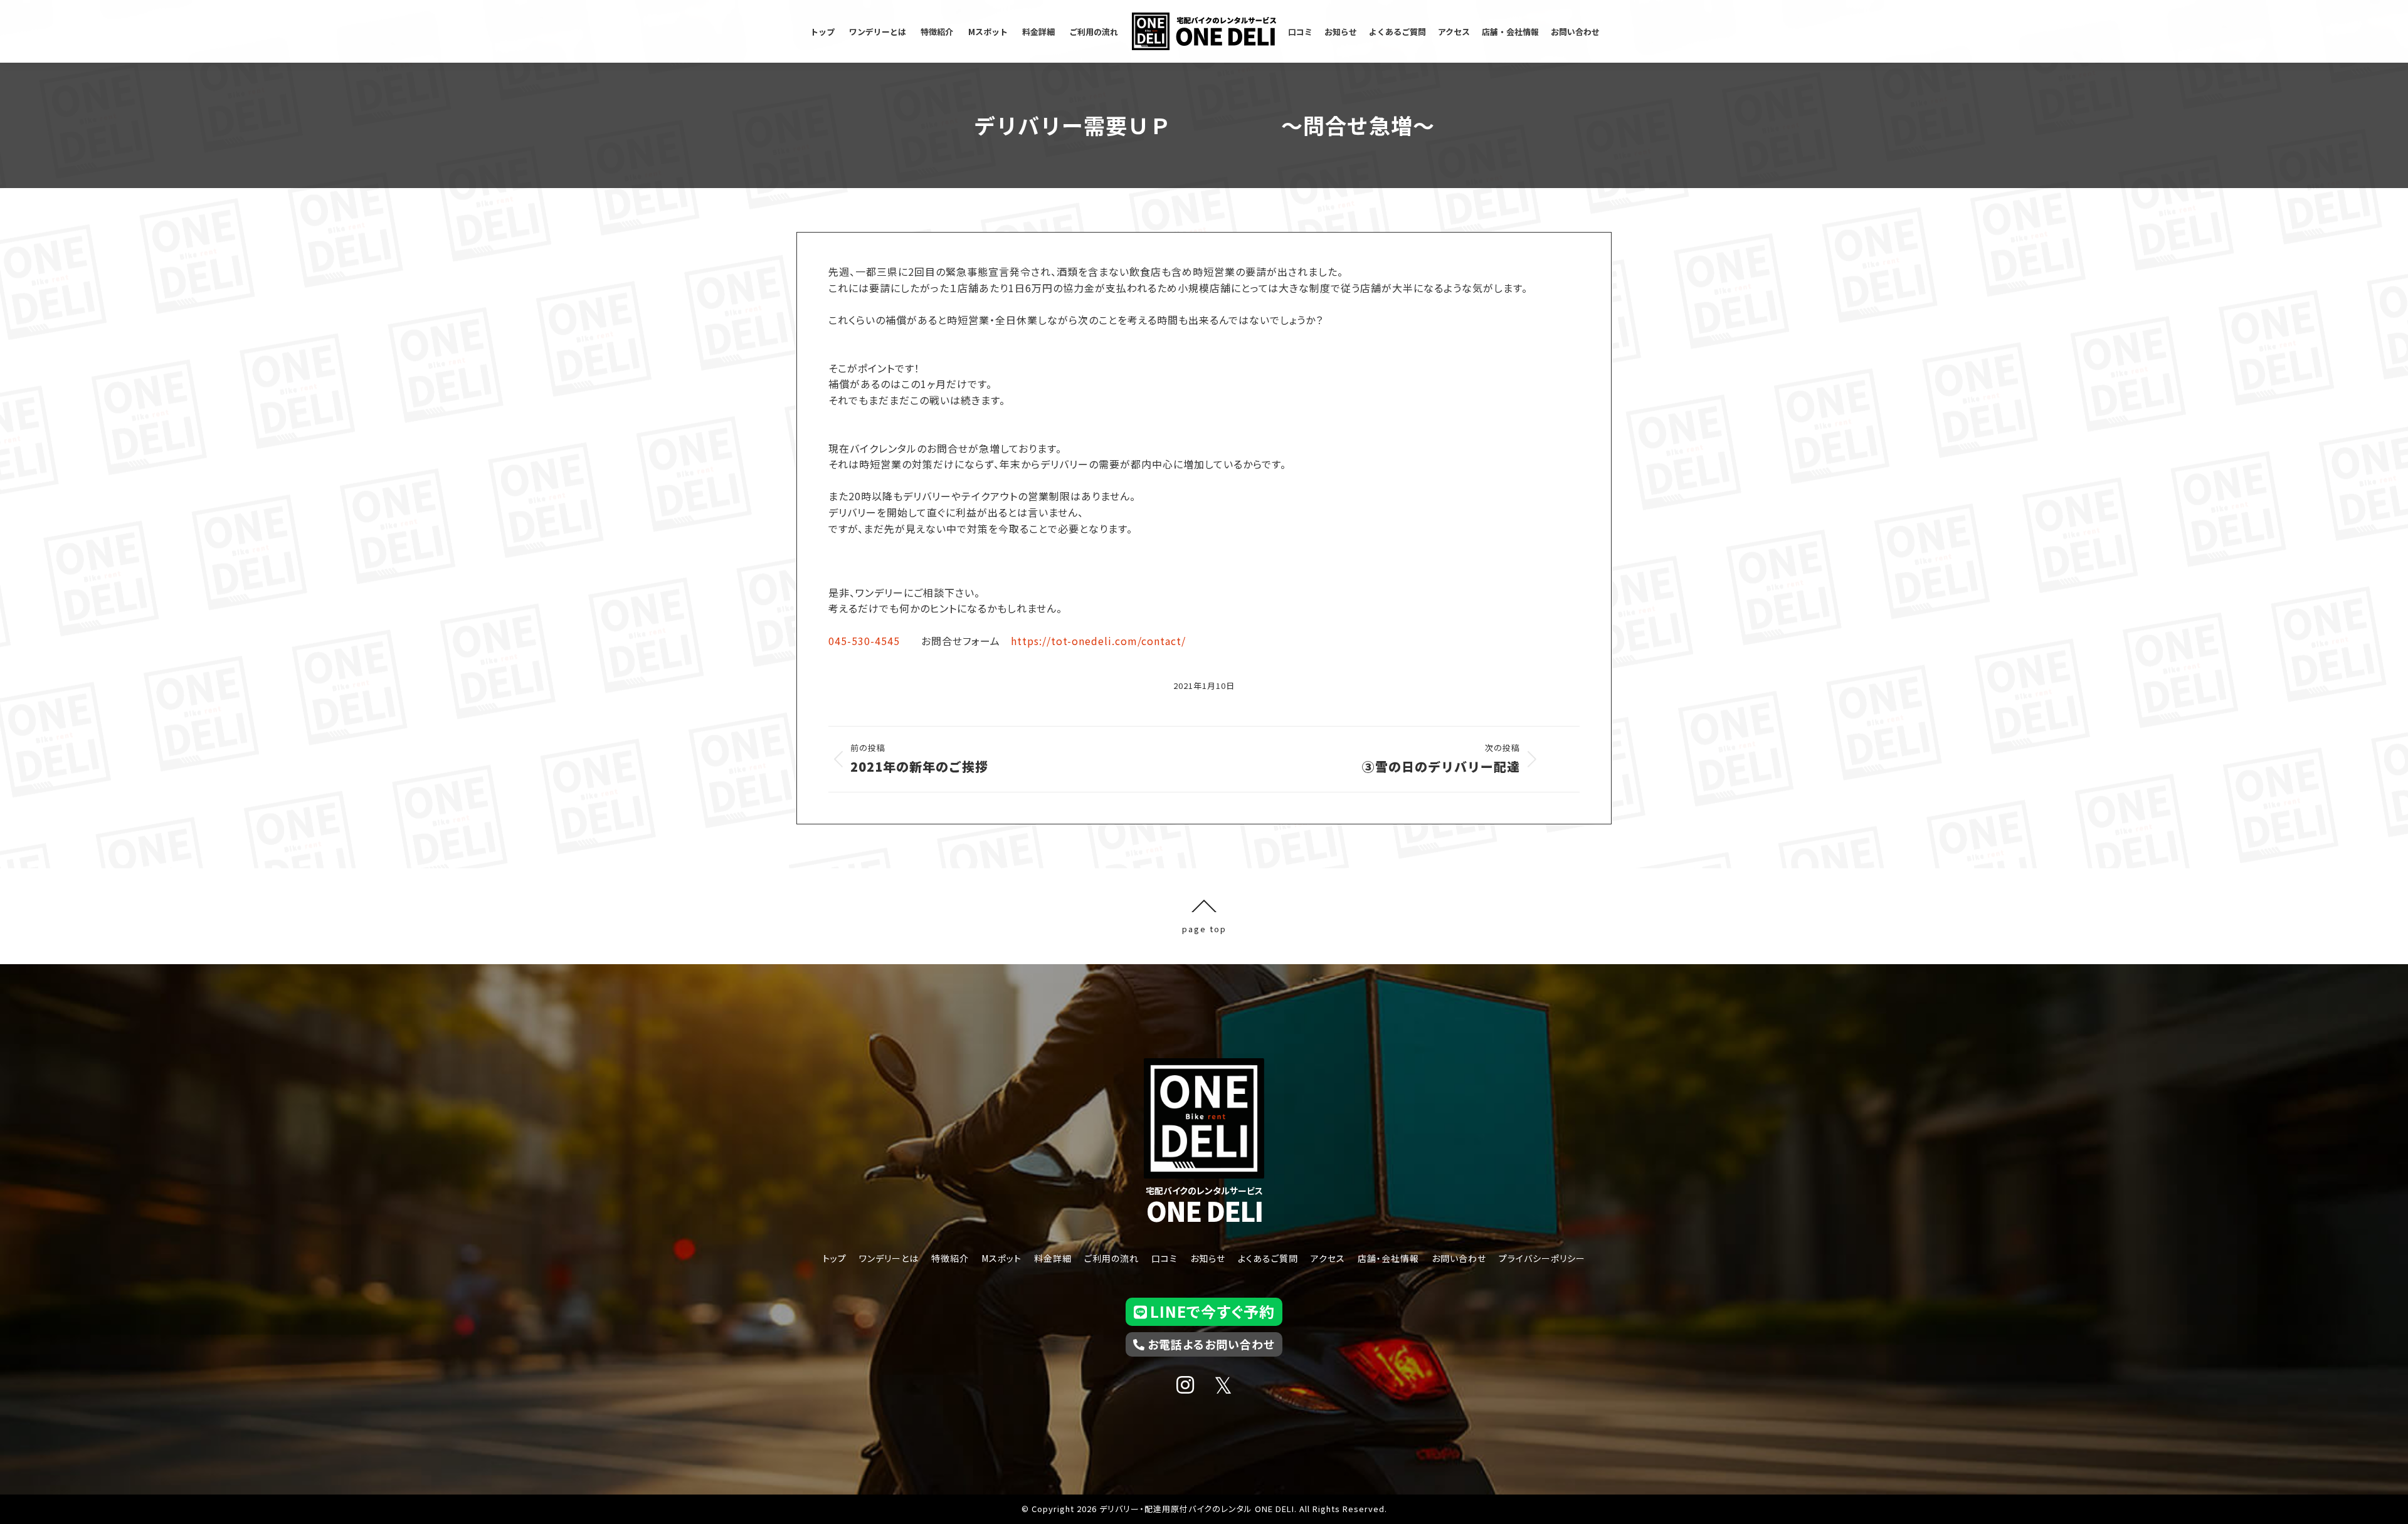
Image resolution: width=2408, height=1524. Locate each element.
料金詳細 (1053, 1258)
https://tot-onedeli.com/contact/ (1098, 641)
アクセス (1328, 1258)
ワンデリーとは (889, 1258)
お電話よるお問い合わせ (1211, 1344)
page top (1204, 928)
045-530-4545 (864, 641)
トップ (835, 1258)
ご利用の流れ (1112, 1258)
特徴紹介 (950, 1258)
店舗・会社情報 (1388, 1258)
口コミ (1164, 1258)
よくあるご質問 (1268, 1258)
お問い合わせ (1459, 1258)
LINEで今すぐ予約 (1212, 1311)
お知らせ (1208, 1258)
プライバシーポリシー (1542, 1258)
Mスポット (1001, 1258)
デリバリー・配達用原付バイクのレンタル (1176, 1509)
